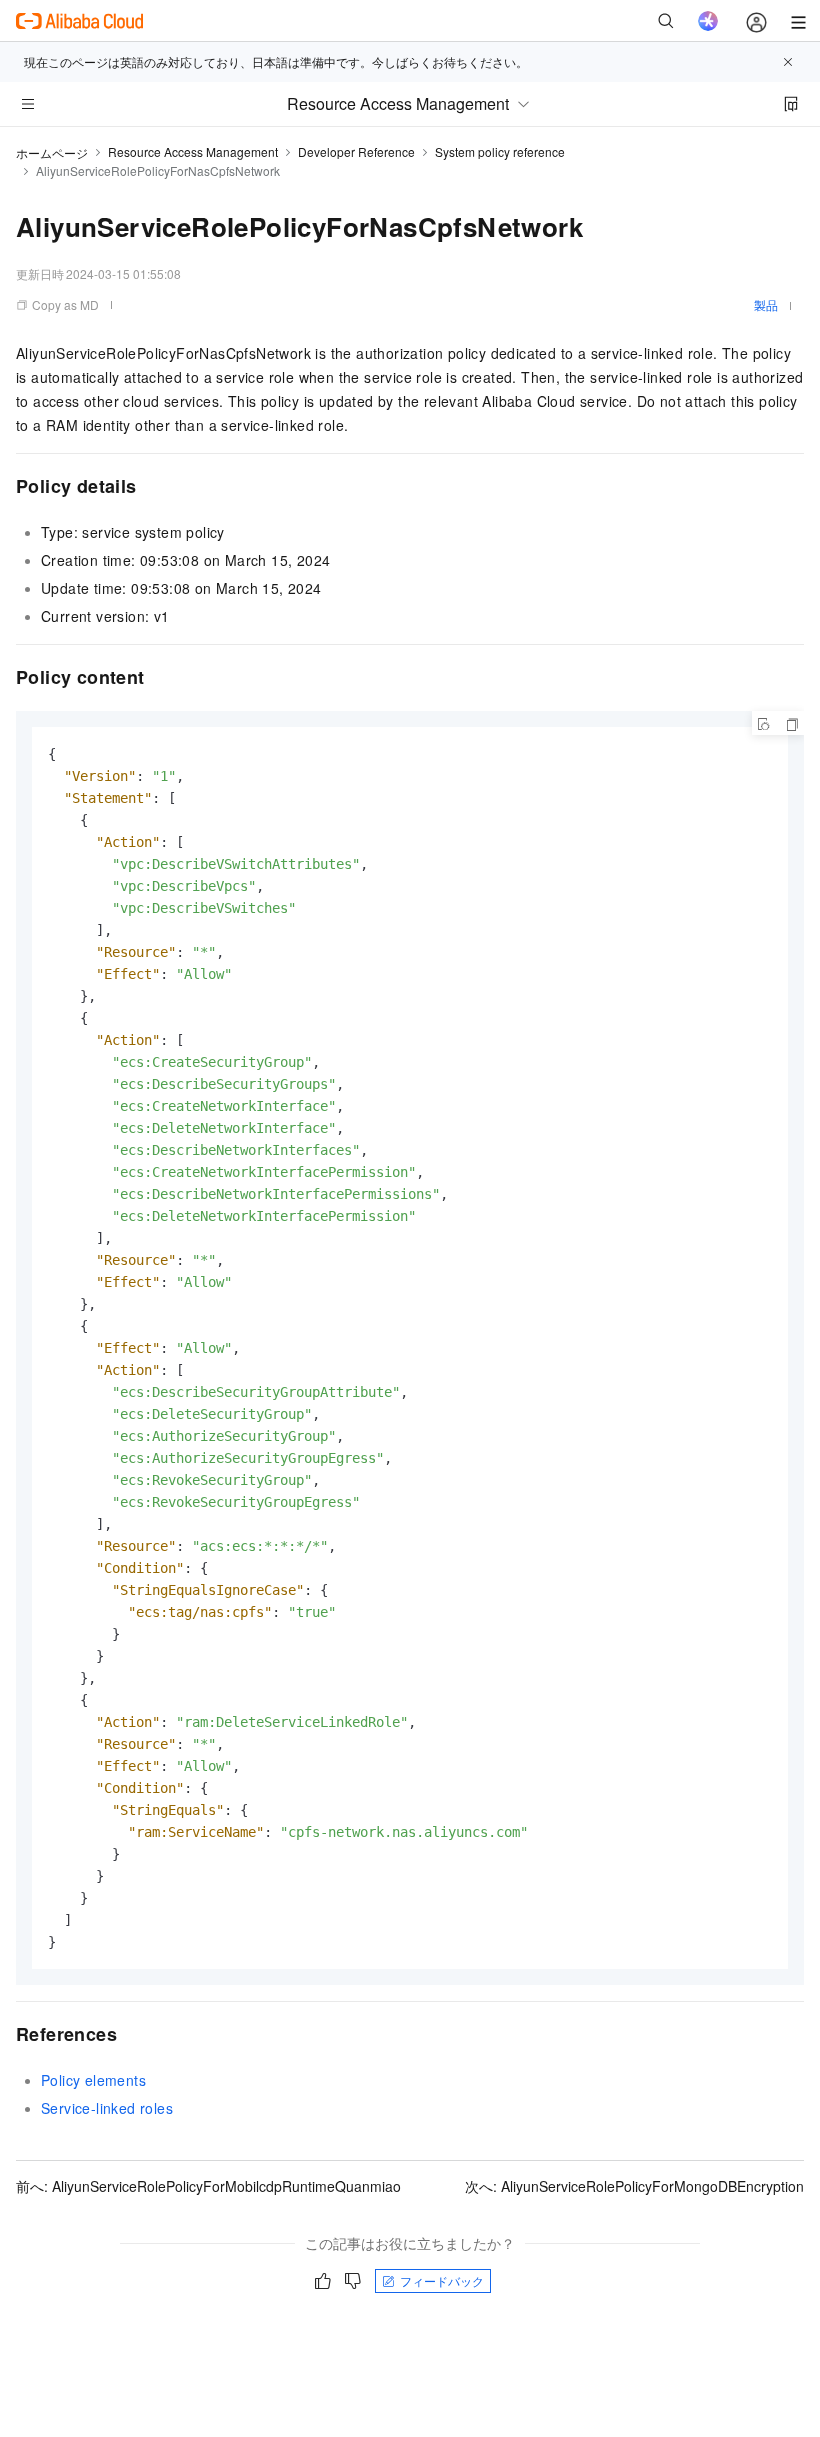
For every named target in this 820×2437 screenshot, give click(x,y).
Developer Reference (356, 151)
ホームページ (52, 152)
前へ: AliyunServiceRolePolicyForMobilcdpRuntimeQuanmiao (208, 2186)
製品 (766, 304)
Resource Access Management (193, 151)
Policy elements (93, 2080)
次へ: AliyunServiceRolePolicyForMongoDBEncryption (634, 2186)
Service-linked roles (107, 2108)
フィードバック (442, 2280)
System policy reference (500, 151)
